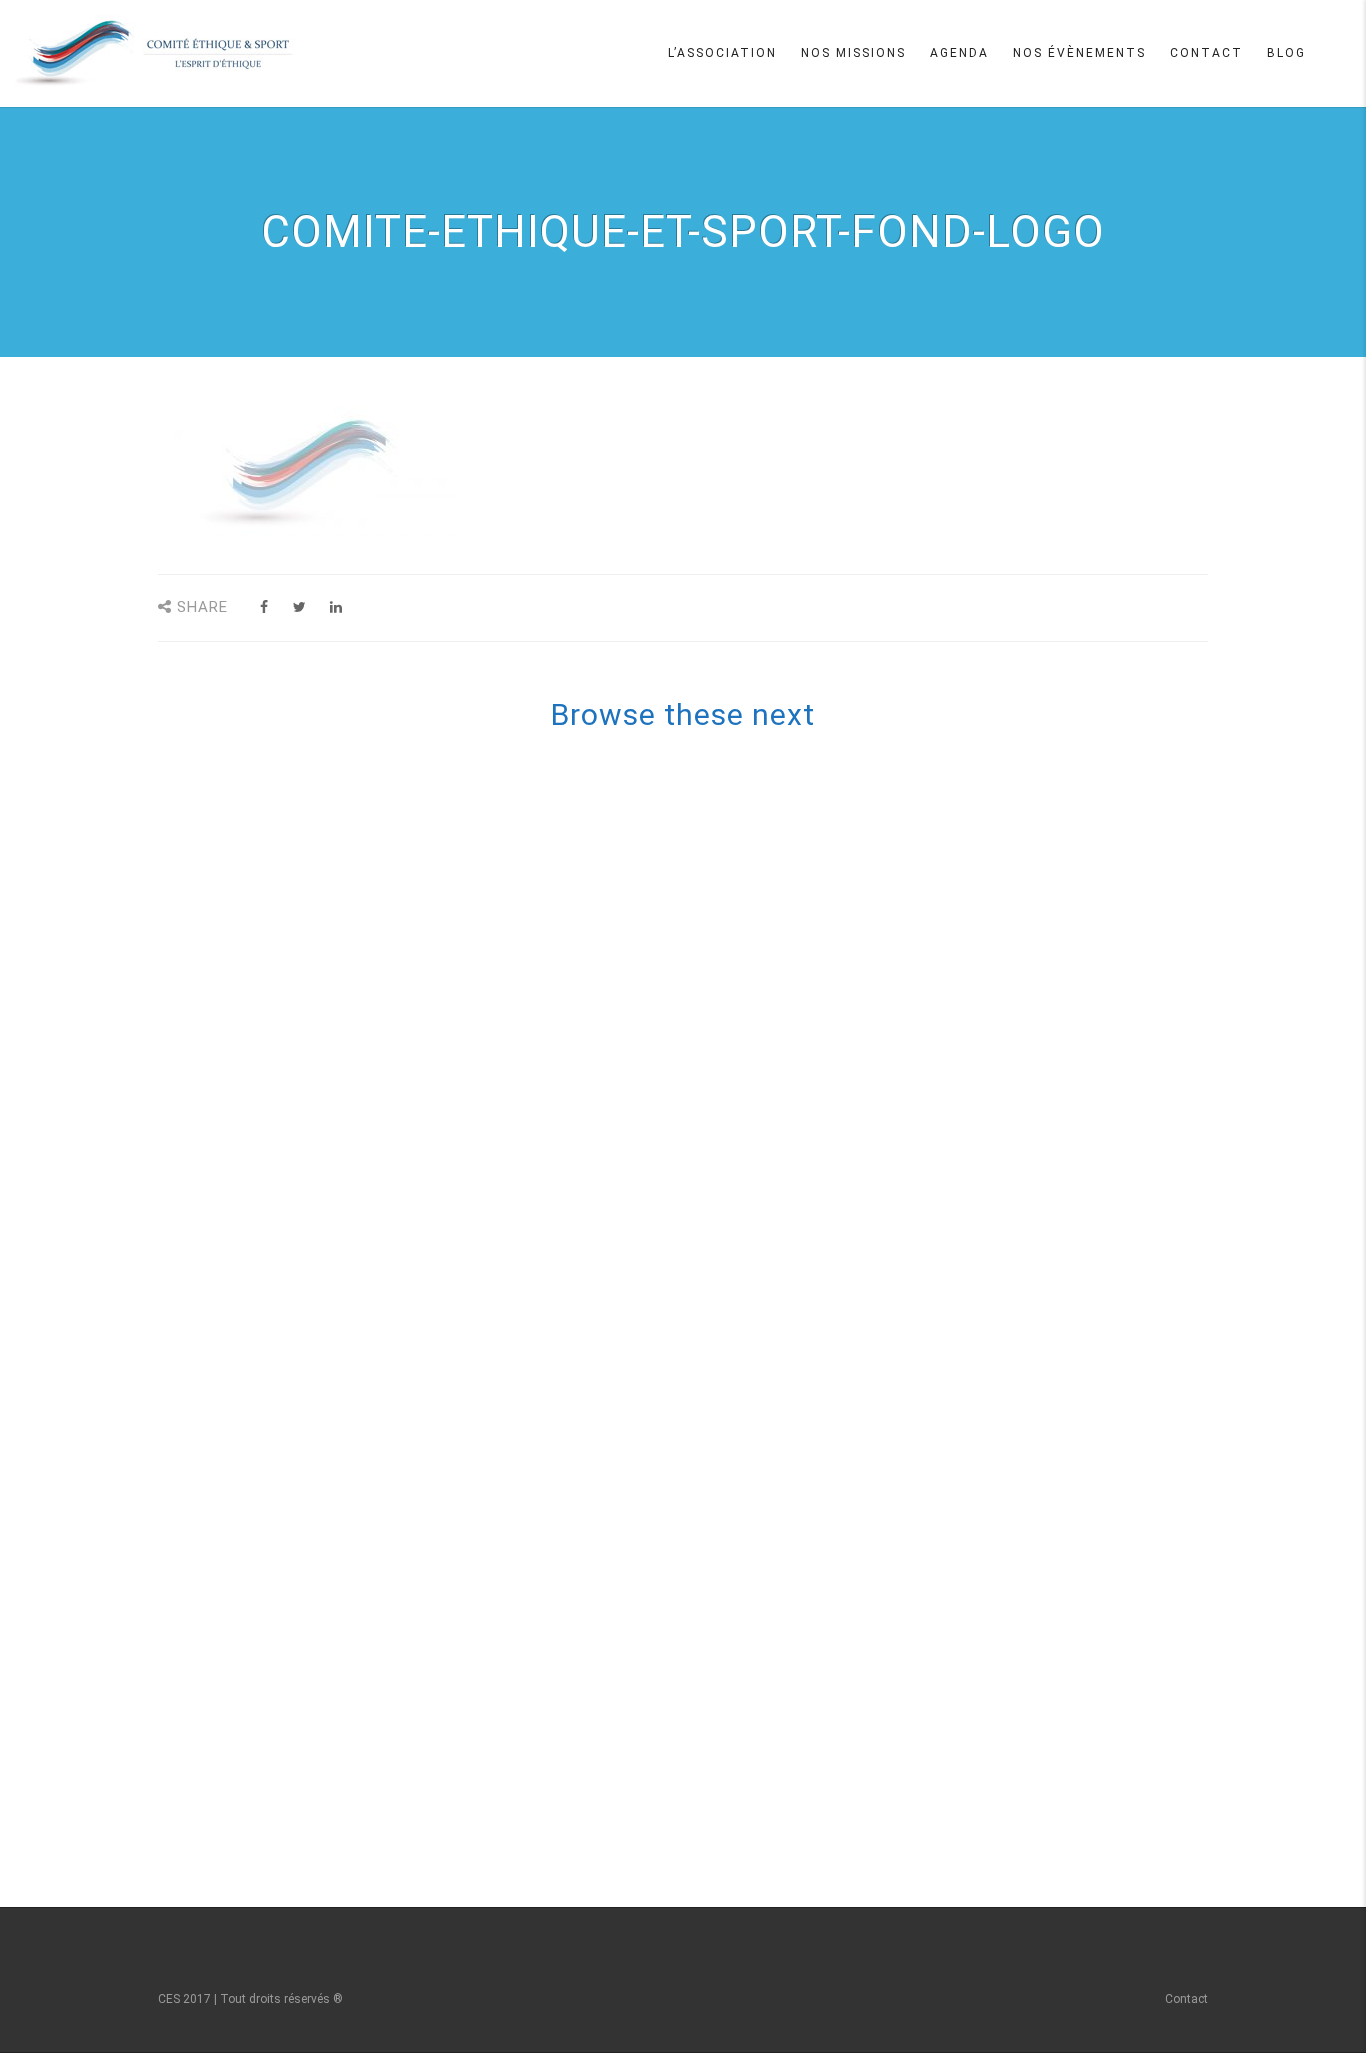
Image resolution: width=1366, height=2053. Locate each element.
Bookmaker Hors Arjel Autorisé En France (693, 1789)
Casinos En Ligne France (693, 1170)
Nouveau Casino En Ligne (693, 1218)
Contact (1206, 53)
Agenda (959, 53)
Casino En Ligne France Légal (693, 837)
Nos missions (853, 53)
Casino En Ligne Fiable (693, 1551)
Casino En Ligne (693, 884)
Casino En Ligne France (693, 1027)
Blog (1286, 53)
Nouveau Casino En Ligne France (693, 1527)
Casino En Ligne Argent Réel (693, 1575)
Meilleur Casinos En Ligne (693, 789)
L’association (722, 53)
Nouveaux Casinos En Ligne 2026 (693, 1670)
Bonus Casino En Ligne (693, 1694)
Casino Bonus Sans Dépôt (693, 1408)
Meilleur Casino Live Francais (693, 1479)
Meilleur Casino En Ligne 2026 (693, 1384)
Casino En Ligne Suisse (693, 813)
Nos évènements (1079, 53)
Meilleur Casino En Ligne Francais (693, 1099)
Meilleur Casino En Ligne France (693, 861)
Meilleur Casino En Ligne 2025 (693, 1075)
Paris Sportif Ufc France (693, 1313)
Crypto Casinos (693, 1646)
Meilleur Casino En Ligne (693, 908)
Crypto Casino (693, 1765)
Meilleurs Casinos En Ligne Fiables (693, 766)
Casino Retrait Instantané (693, 1241)
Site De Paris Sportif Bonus (693, 1289)
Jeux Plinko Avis (693, 1337)
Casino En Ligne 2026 (693, 1360)
